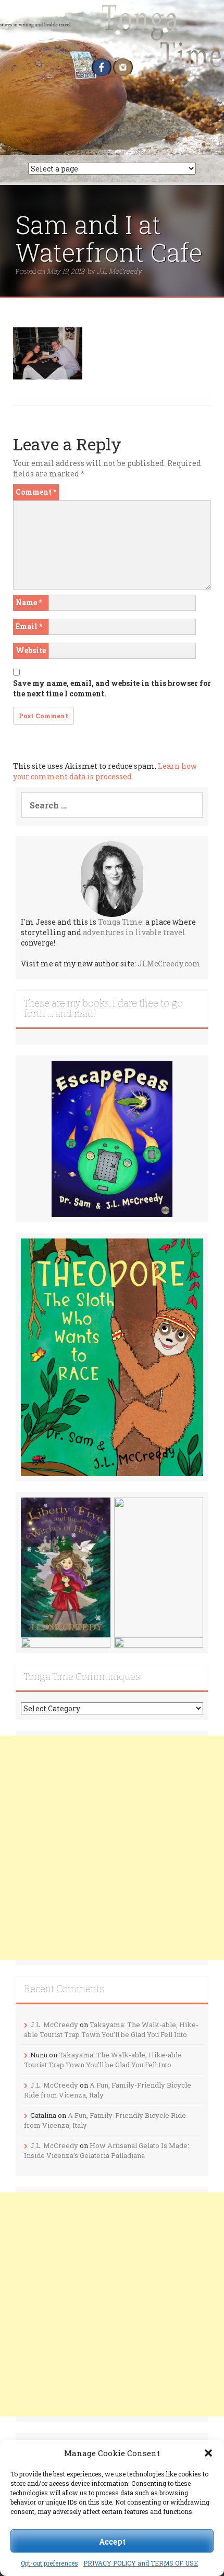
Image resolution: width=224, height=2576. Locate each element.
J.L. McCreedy (119, 271)
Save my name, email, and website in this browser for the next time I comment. (112, 688)
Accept (112, 2541)
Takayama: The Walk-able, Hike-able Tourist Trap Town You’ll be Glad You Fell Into (111, 2029)
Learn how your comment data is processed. (105, 771)
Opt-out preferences (49, 2563)
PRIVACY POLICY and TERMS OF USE (141, 2563)
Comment (36, 492)
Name (29, 602)
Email (29, 626)
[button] (208, 2453)
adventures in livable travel (134, 932)
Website (31, 650)
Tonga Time (120, 922)
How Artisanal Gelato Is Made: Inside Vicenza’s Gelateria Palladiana (107, 2150)
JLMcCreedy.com (169, 964)
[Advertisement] (112, 1848)
